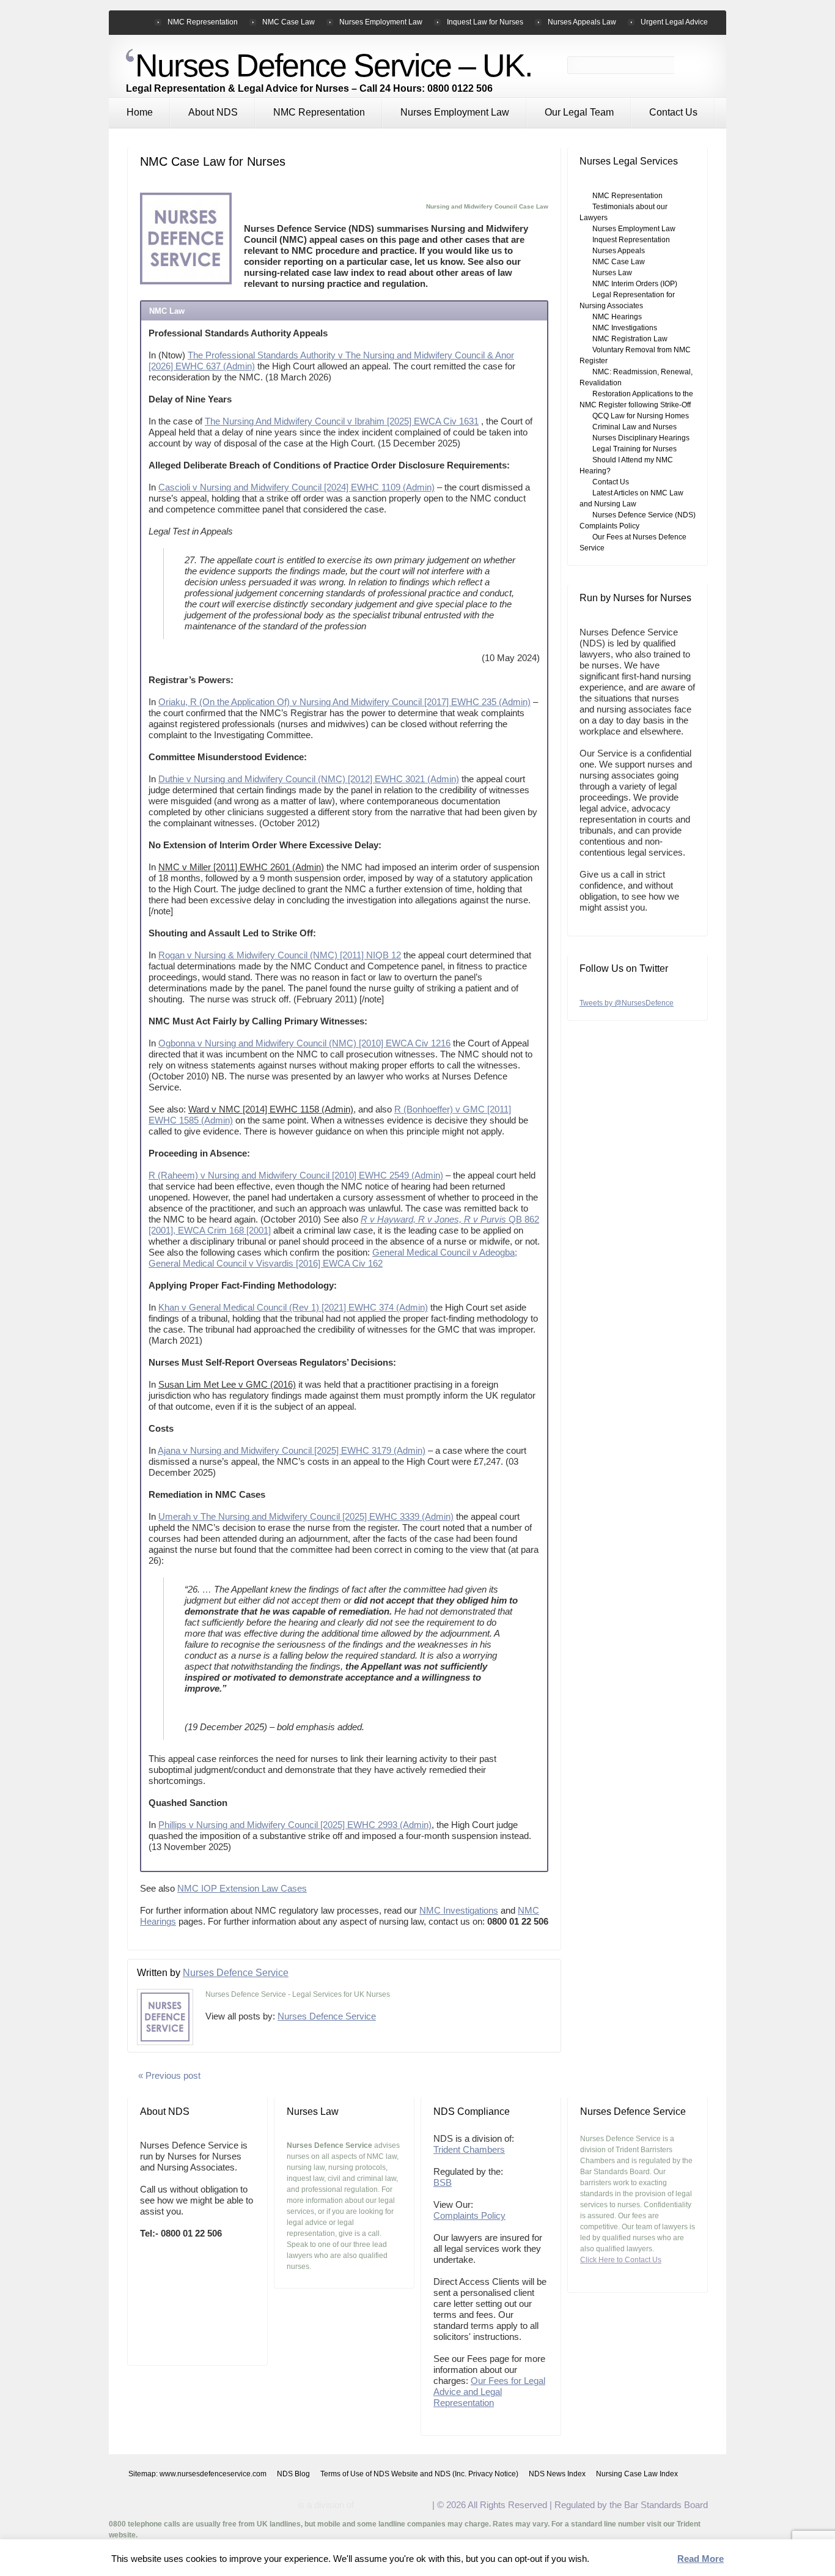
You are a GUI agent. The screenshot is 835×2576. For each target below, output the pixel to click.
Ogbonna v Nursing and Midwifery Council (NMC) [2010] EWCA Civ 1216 (304, 1043)
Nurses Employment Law (455, 112)
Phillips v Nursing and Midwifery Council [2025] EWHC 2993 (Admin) (295, 1825)
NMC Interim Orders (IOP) (635, 284)
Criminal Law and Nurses (635, 427)
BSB (443, 2182)
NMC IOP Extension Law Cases (242, 1888)
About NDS (213, 112)
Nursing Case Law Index (637, 2474)
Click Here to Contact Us (621, 2260)
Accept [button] (612, 2559)
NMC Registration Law (630, 339)
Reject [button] (656, 2559)
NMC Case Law (289, 22)
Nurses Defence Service (236, 1973)
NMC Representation (319, 112)
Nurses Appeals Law (582, 22)
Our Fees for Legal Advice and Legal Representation (489, 2392)
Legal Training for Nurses (635, 449)
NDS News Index (557, 2474)
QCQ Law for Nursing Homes (641, 416)
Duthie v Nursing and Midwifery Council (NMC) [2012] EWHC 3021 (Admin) (309, 779)
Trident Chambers (469, 2149)
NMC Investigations (459, 1910)
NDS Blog (293, 2474)
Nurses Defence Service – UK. (333, 65)
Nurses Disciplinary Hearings (641, 438)
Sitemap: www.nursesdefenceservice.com (197, 2474)
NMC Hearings (617, 317)
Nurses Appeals (619, 251)
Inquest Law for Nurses (485, 22)
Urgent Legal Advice (674, 22)
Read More (701, 2559)
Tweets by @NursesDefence (627, 1003)
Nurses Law (612, 273)
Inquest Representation (631, 240)
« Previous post (169, 2075)
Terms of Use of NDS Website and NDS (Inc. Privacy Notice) (419, 2474)
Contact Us (673, 112)
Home (140, 112)
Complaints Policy (469, 2215)
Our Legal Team (579, 112)
